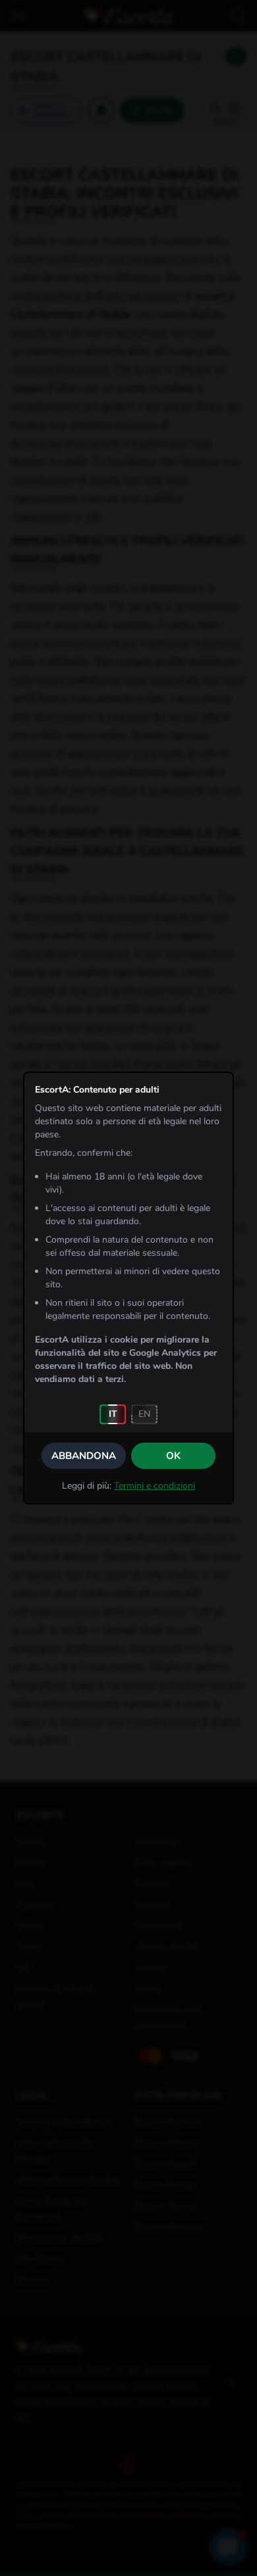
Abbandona (84, 1456)
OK (173, 1456)
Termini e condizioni (155, 1486)
